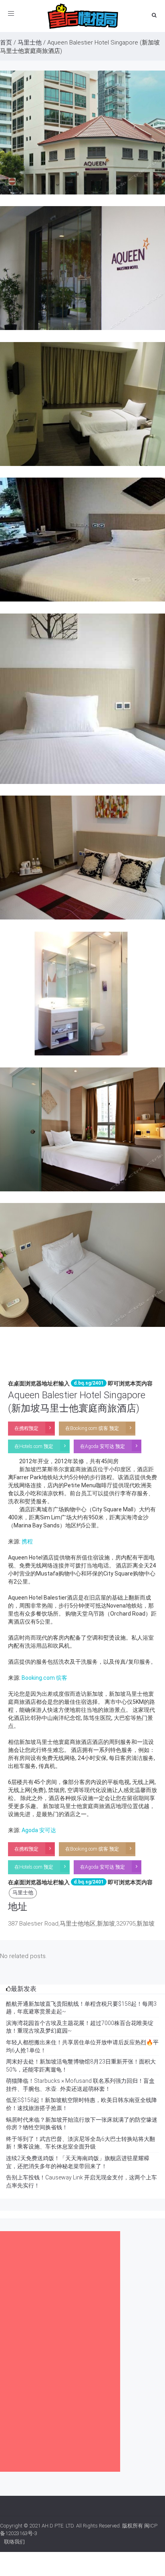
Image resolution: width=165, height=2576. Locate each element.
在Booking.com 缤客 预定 (92, 1428)
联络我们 (14, 2542)
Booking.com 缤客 (44, 1678)
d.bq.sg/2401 (89, 1383)
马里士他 (30, 43)
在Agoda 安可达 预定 (103, 1446)
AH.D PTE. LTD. (58, 2526)
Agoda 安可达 (39, 1830)
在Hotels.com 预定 (34, 1446)
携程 (27, 1541)
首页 (6, 43)
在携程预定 (26, 1428)
